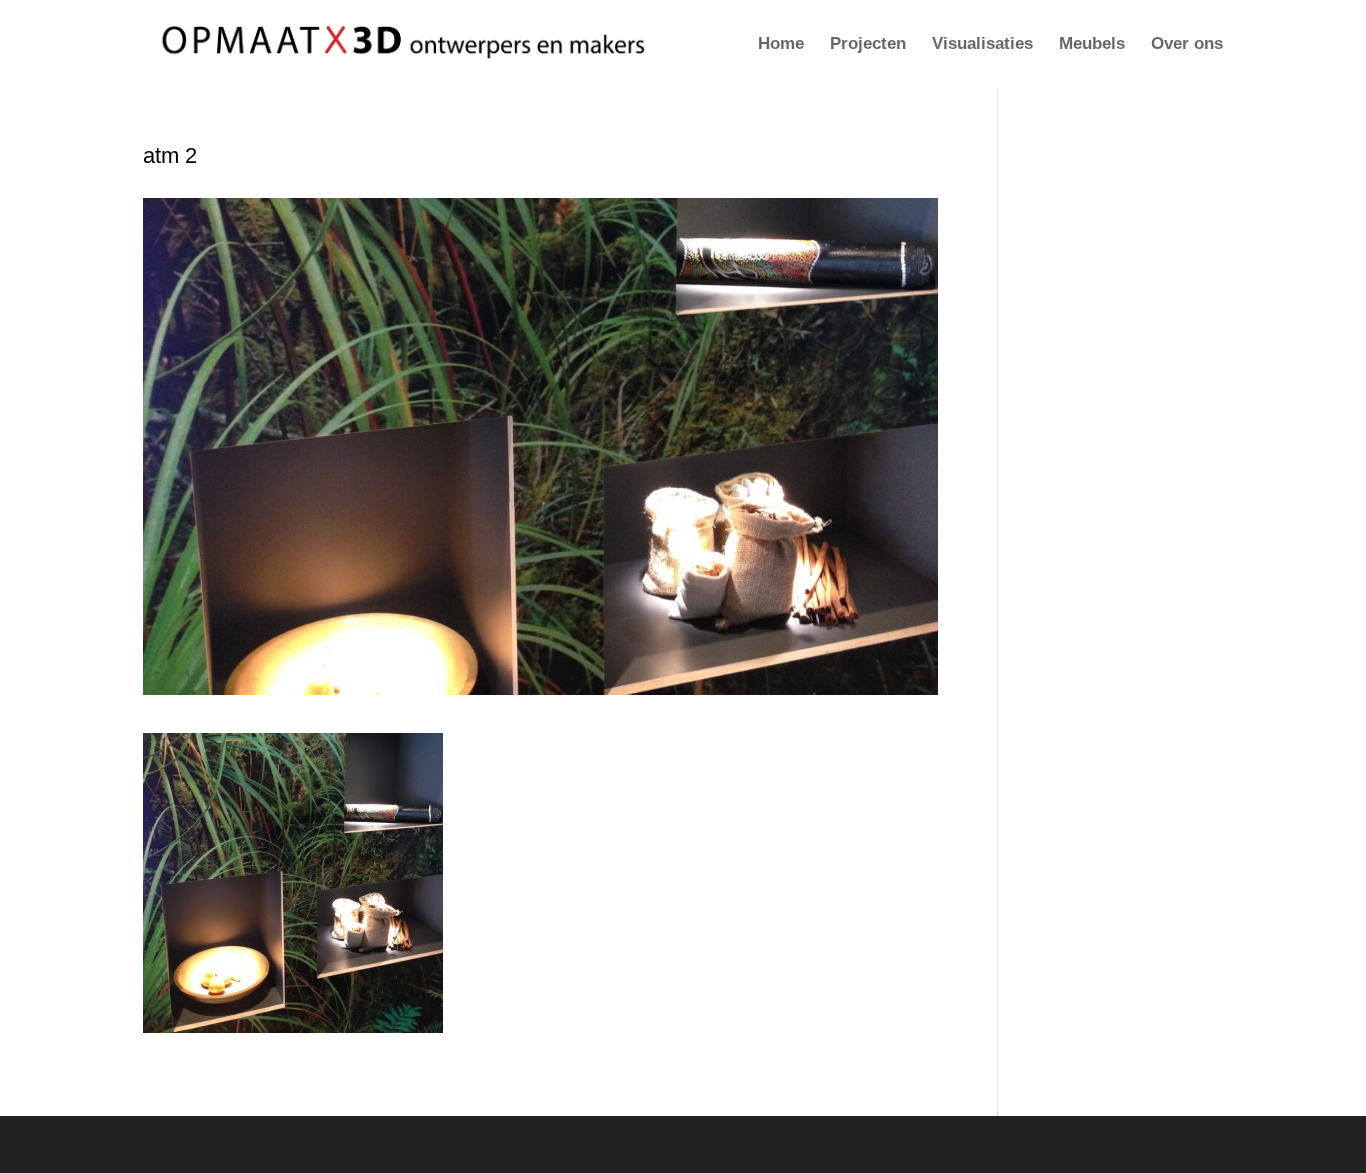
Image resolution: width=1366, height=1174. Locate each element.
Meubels (1092, 45)
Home (781, 45)
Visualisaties (982, 45)
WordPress (424, 1144)
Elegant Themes (260, 1144)
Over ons (1187, 45)
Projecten (868, 45)
